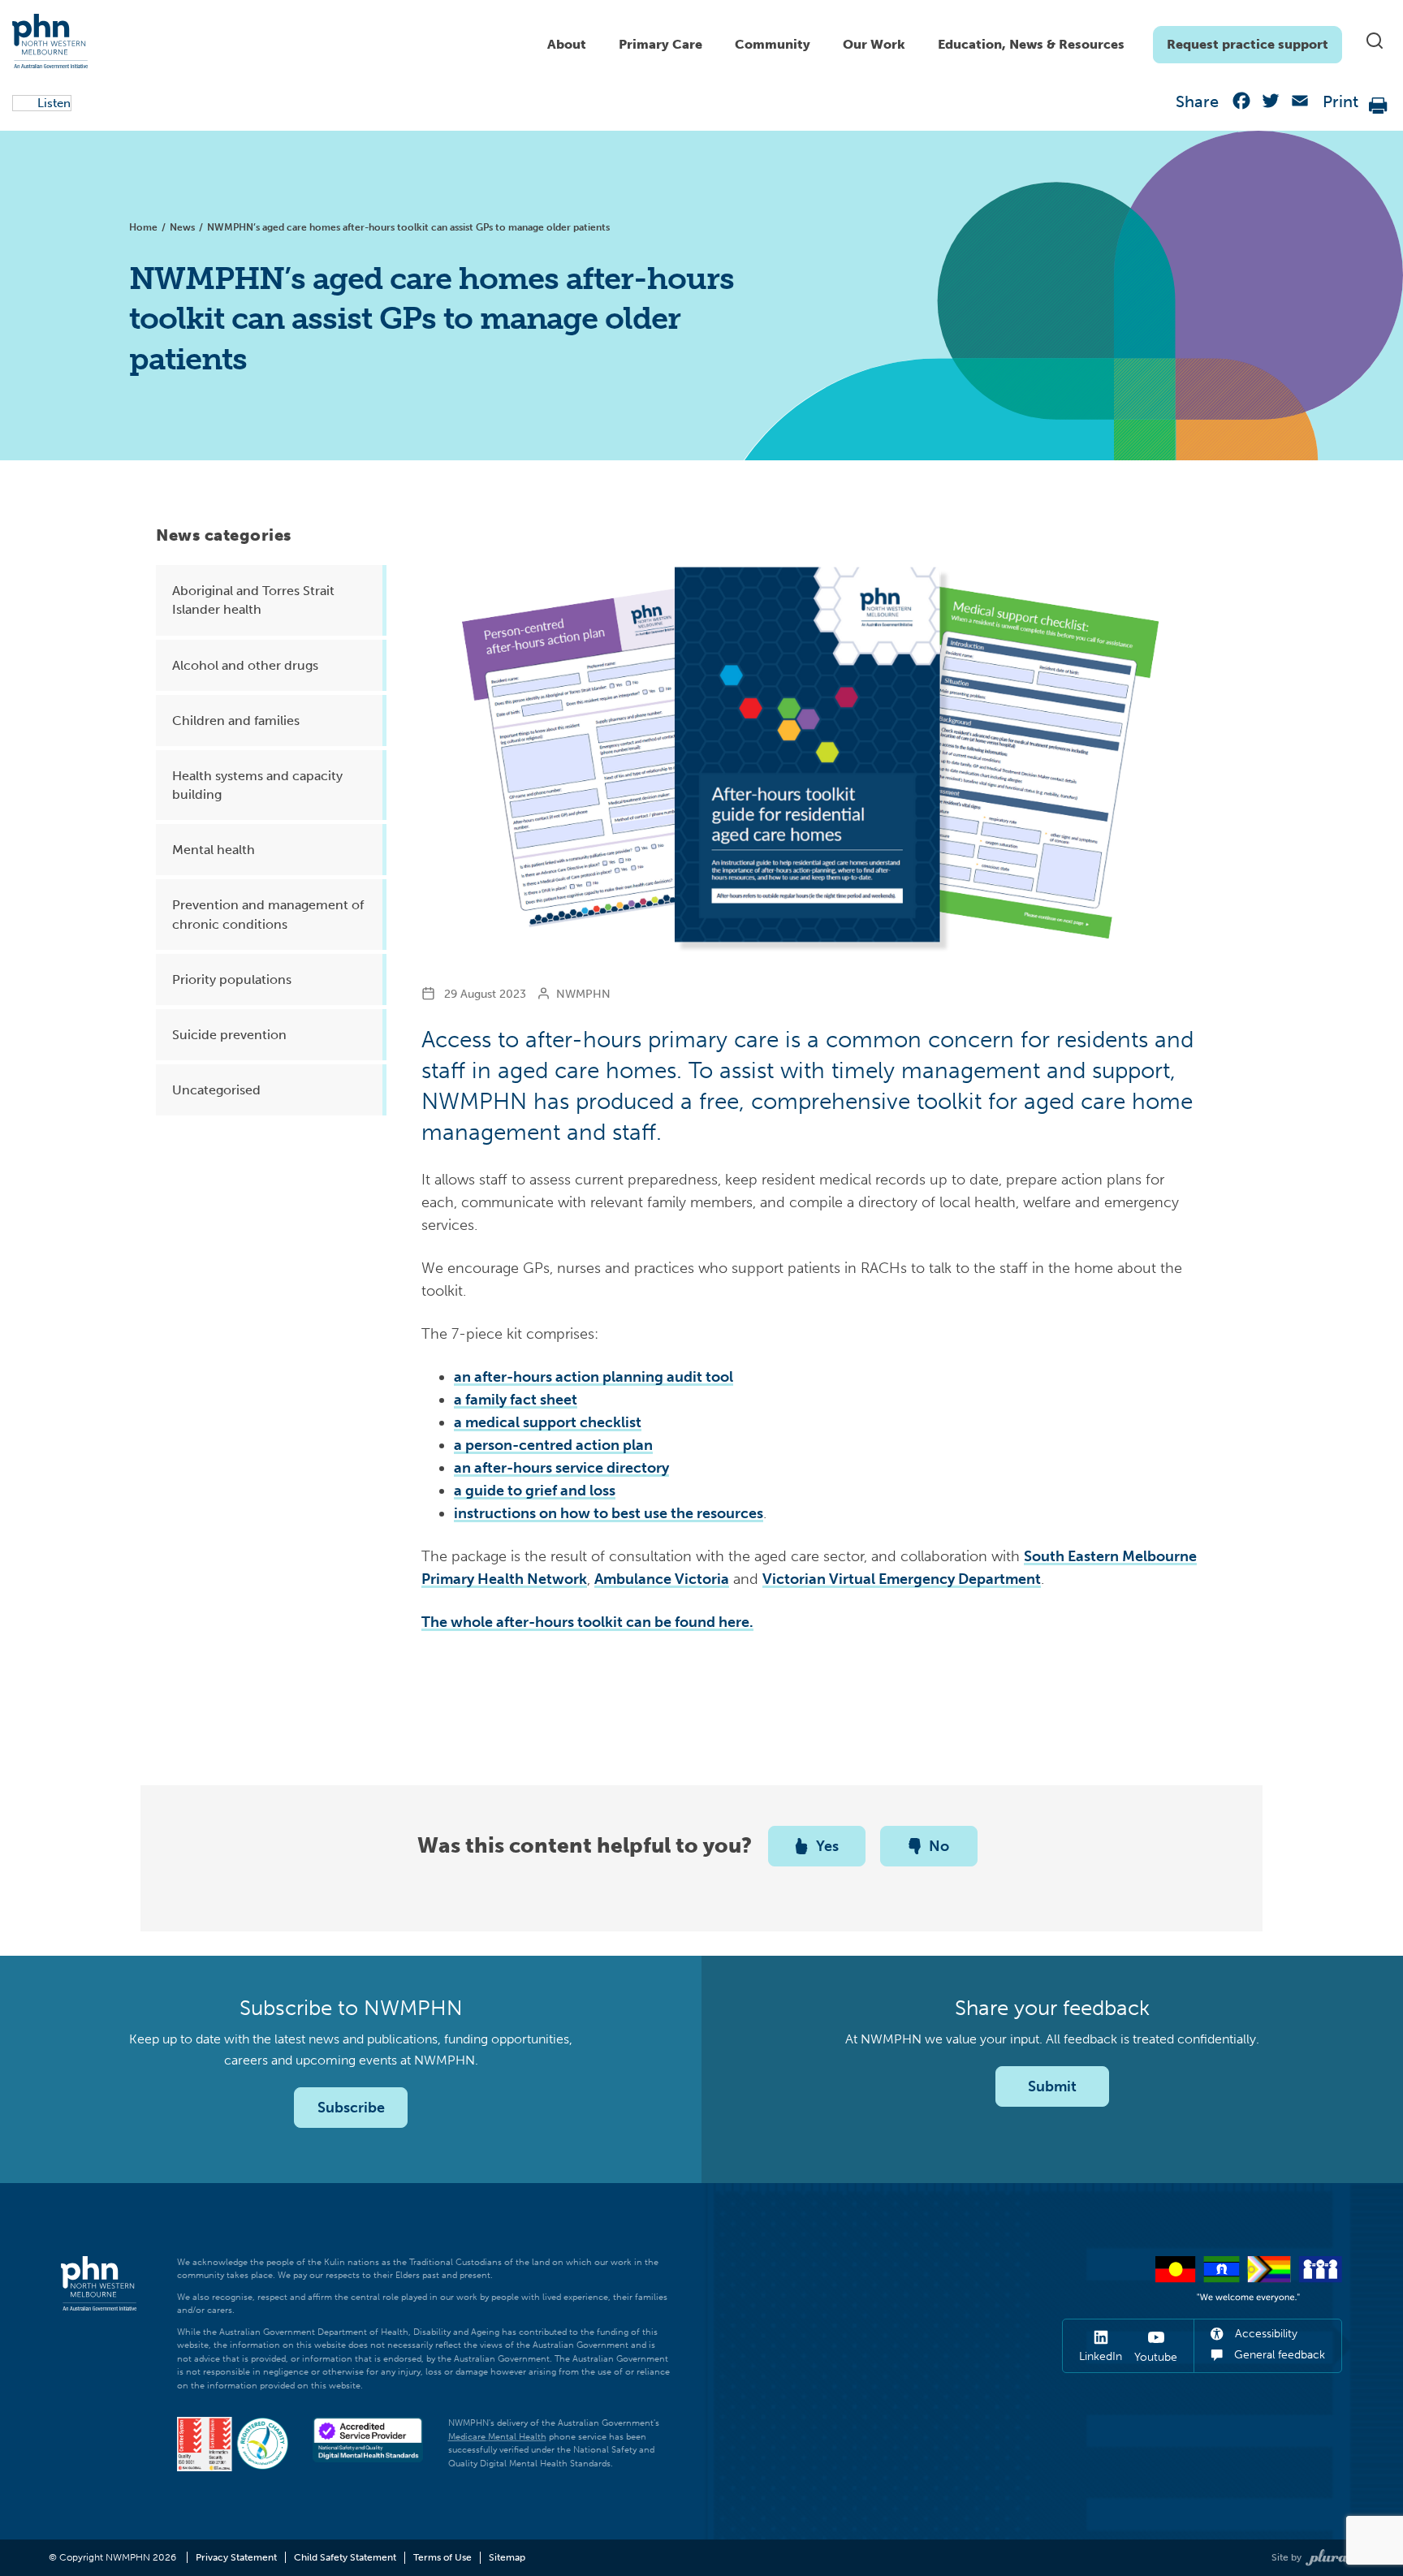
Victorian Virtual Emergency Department (902, 1579)
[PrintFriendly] (1379, 104)
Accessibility (1265, 2334)
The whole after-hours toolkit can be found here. (587, 1622)
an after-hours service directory (561, 1468)
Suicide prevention (229, 1035)
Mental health (214, 850)
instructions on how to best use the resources (609, 1513)
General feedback (1278, 2355)
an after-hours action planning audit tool (594, 1377)
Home (143, 227)
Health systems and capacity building (257, 785)
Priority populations (232, 979)
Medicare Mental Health (497, 2437)
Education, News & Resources (1031, 44)
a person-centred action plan (553, 1445)
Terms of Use (442, 2557)
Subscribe (351, 2108)
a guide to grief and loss (535, 1491)
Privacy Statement (236, 2557)
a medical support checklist (548, 1422)
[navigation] (937, 41)
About (567, 44)
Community (773, 44)
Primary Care (660, 44)
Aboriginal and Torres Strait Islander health (253, 600)
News (182, 227)
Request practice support (1248, 44)
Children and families (236, 721)
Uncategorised (216, 1090)
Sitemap (507, 2557)
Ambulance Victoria (662, 1579)
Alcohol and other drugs (245, 665)
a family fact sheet (516, 1400)
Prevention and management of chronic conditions (268, 914)
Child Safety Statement (345, 2557)
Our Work (874, 44)
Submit (1052, 2086)
